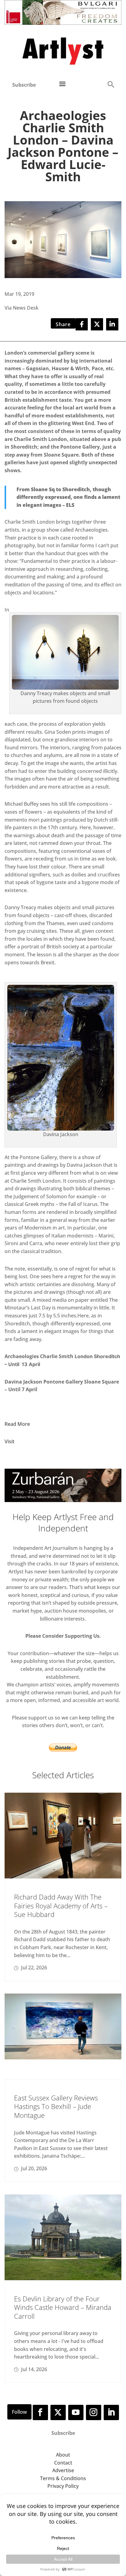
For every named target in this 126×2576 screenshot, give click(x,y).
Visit (9, 1441)
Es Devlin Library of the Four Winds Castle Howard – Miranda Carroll (63, 2307)
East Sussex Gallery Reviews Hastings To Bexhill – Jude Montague (56, 2106)
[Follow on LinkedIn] (111, 2412)
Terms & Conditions (63, 2478)
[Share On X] (97, 324)
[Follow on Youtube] (76, 2412)
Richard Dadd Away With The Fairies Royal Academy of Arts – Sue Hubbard (61, 1906)
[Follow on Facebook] (40, 2412)
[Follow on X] (58, 2412)
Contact (63, 2463)
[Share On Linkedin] (112, 324)
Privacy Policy (63, 2486)
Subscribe (24, 85)
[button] (111, 84)
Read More (17, 1424)
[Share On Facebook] (82, 324)
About (63, 2455)
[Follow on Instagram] (94, 2412)
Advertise (63, 2470)
